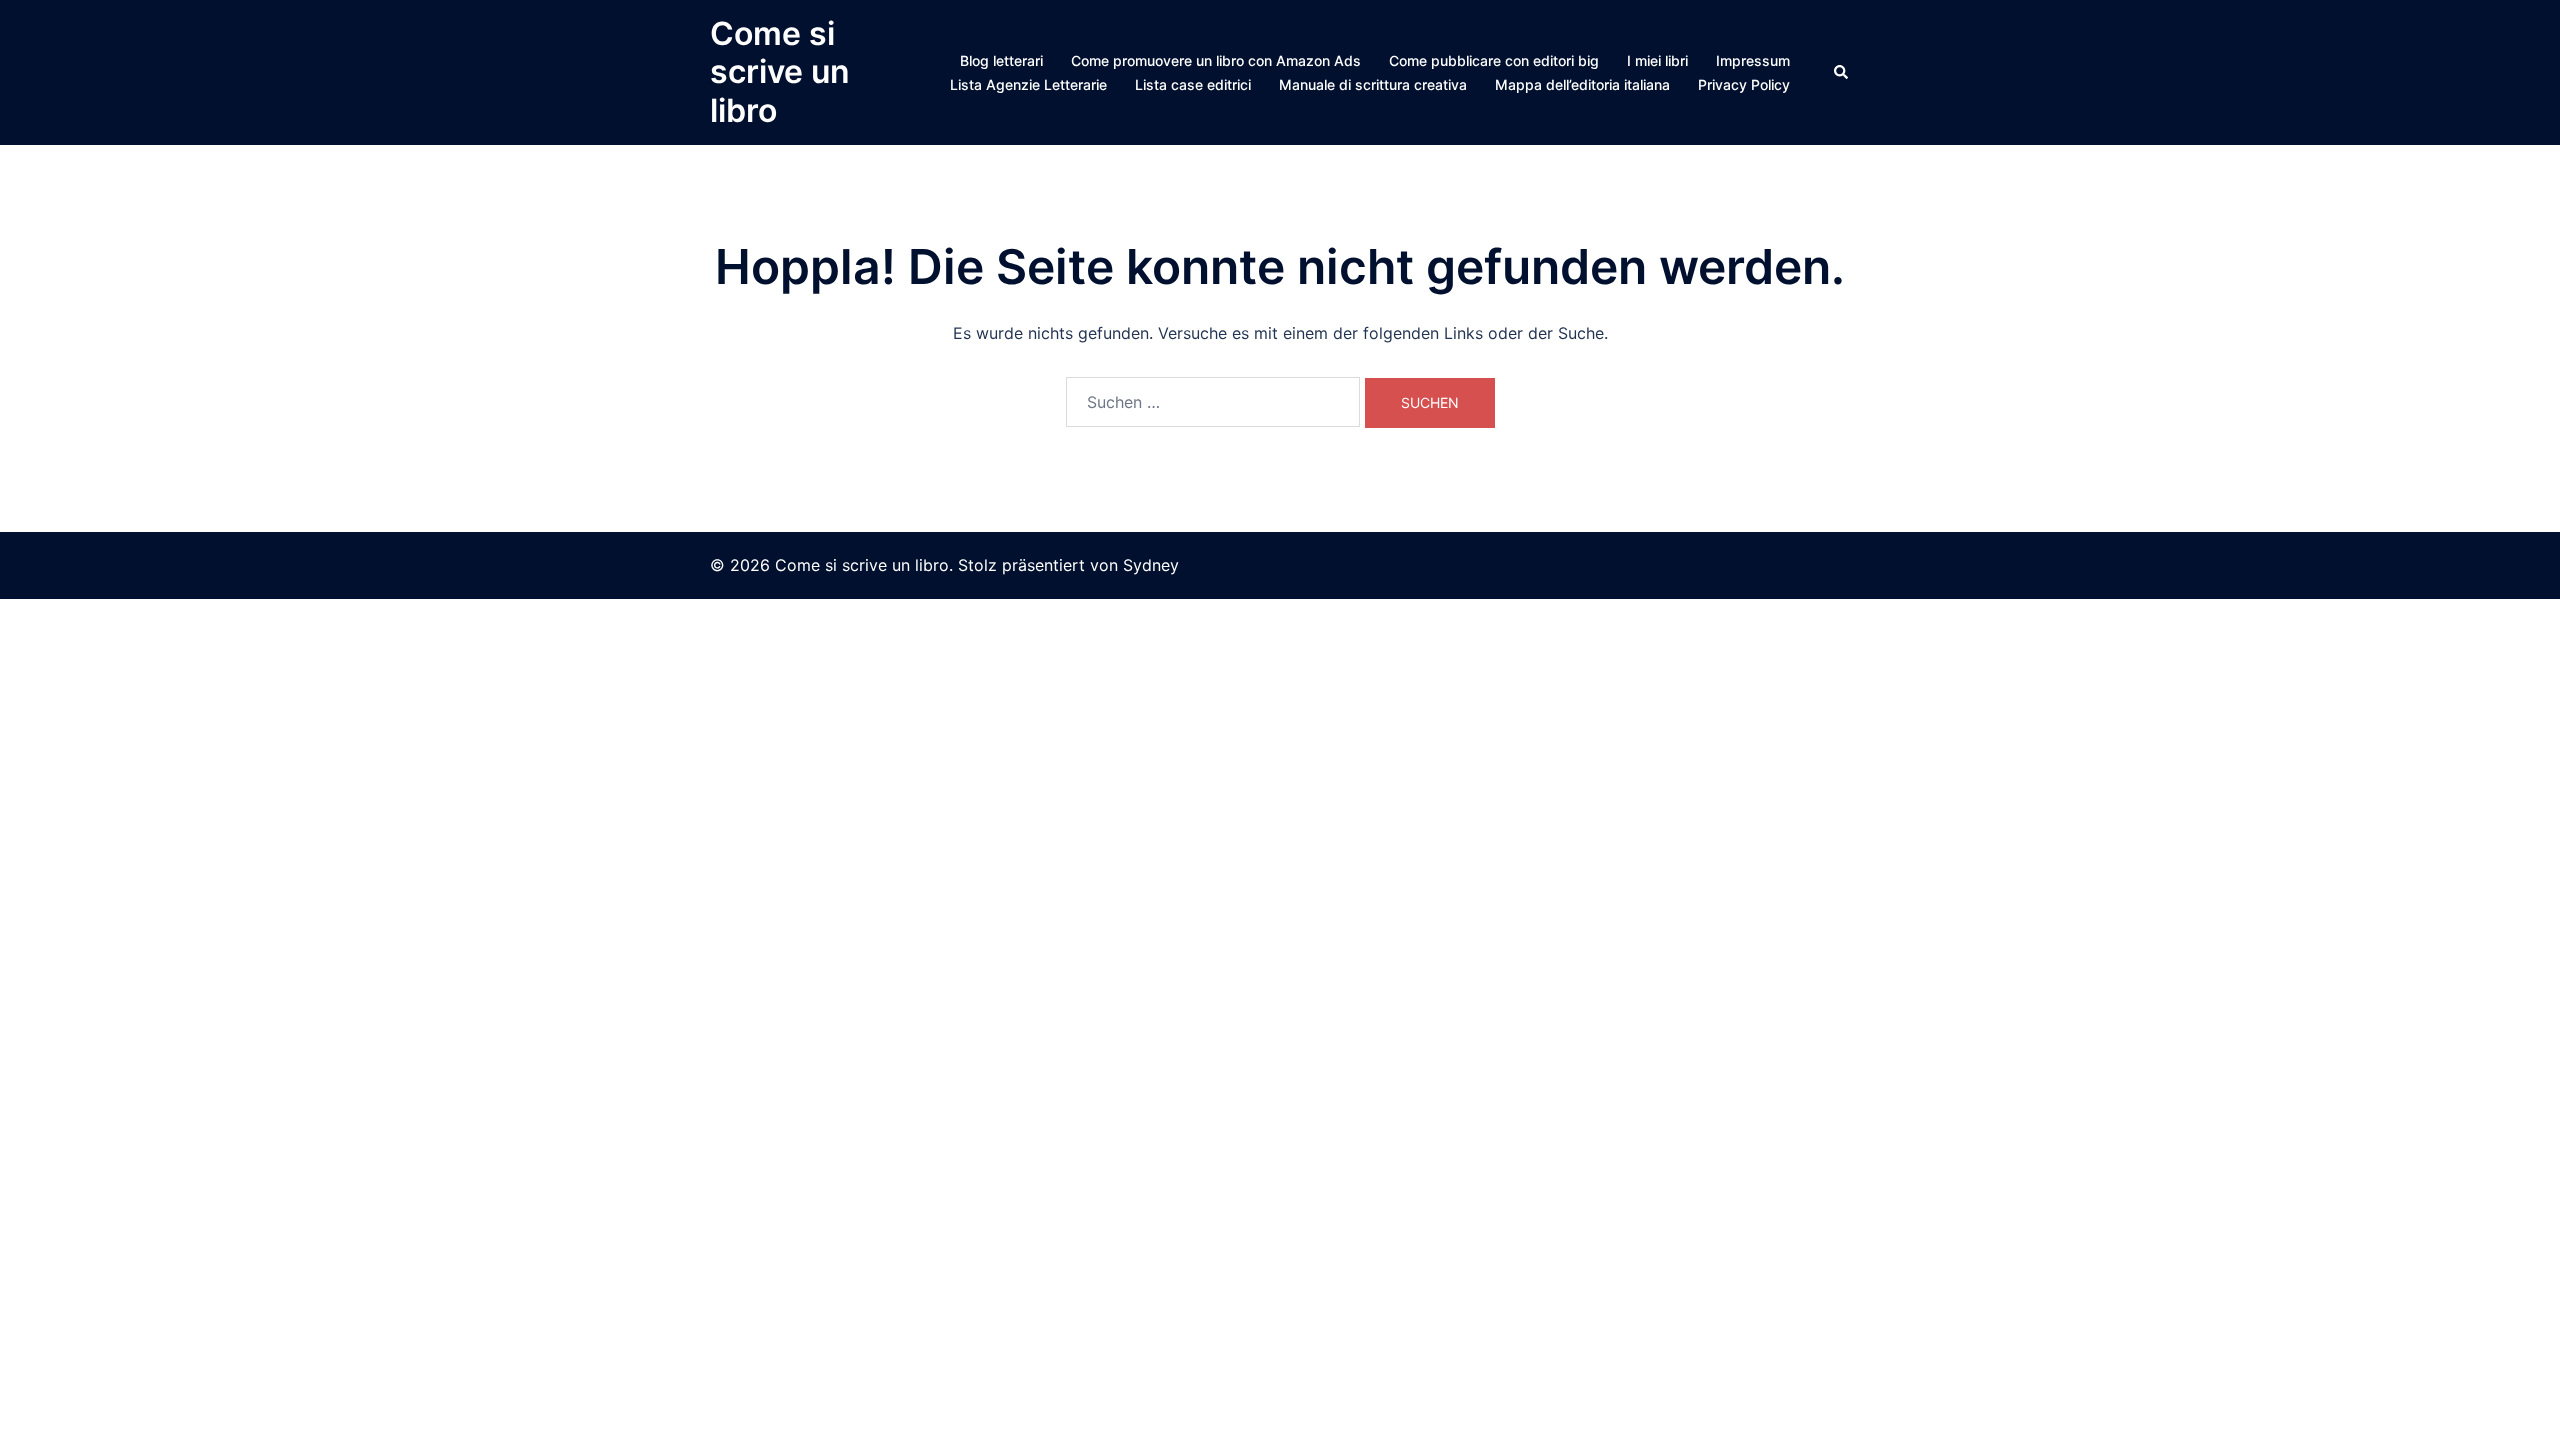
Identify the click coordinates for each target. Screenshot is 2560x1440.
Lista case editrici (1193, 84)
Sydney (1151, 565)
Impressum (1753, 60)
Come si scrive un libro (780, 72)
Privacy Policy (1744, 84)
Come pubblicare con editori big (1494, 60)
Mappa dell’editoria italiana (1582, 84)
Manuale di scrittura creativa (1373, 84)
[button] (1842, 72)
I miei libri (1657, 60)
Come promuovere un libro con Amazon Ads (1216, 60)
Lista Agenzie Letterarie (1028, 84)
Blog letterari (1001, 60)
